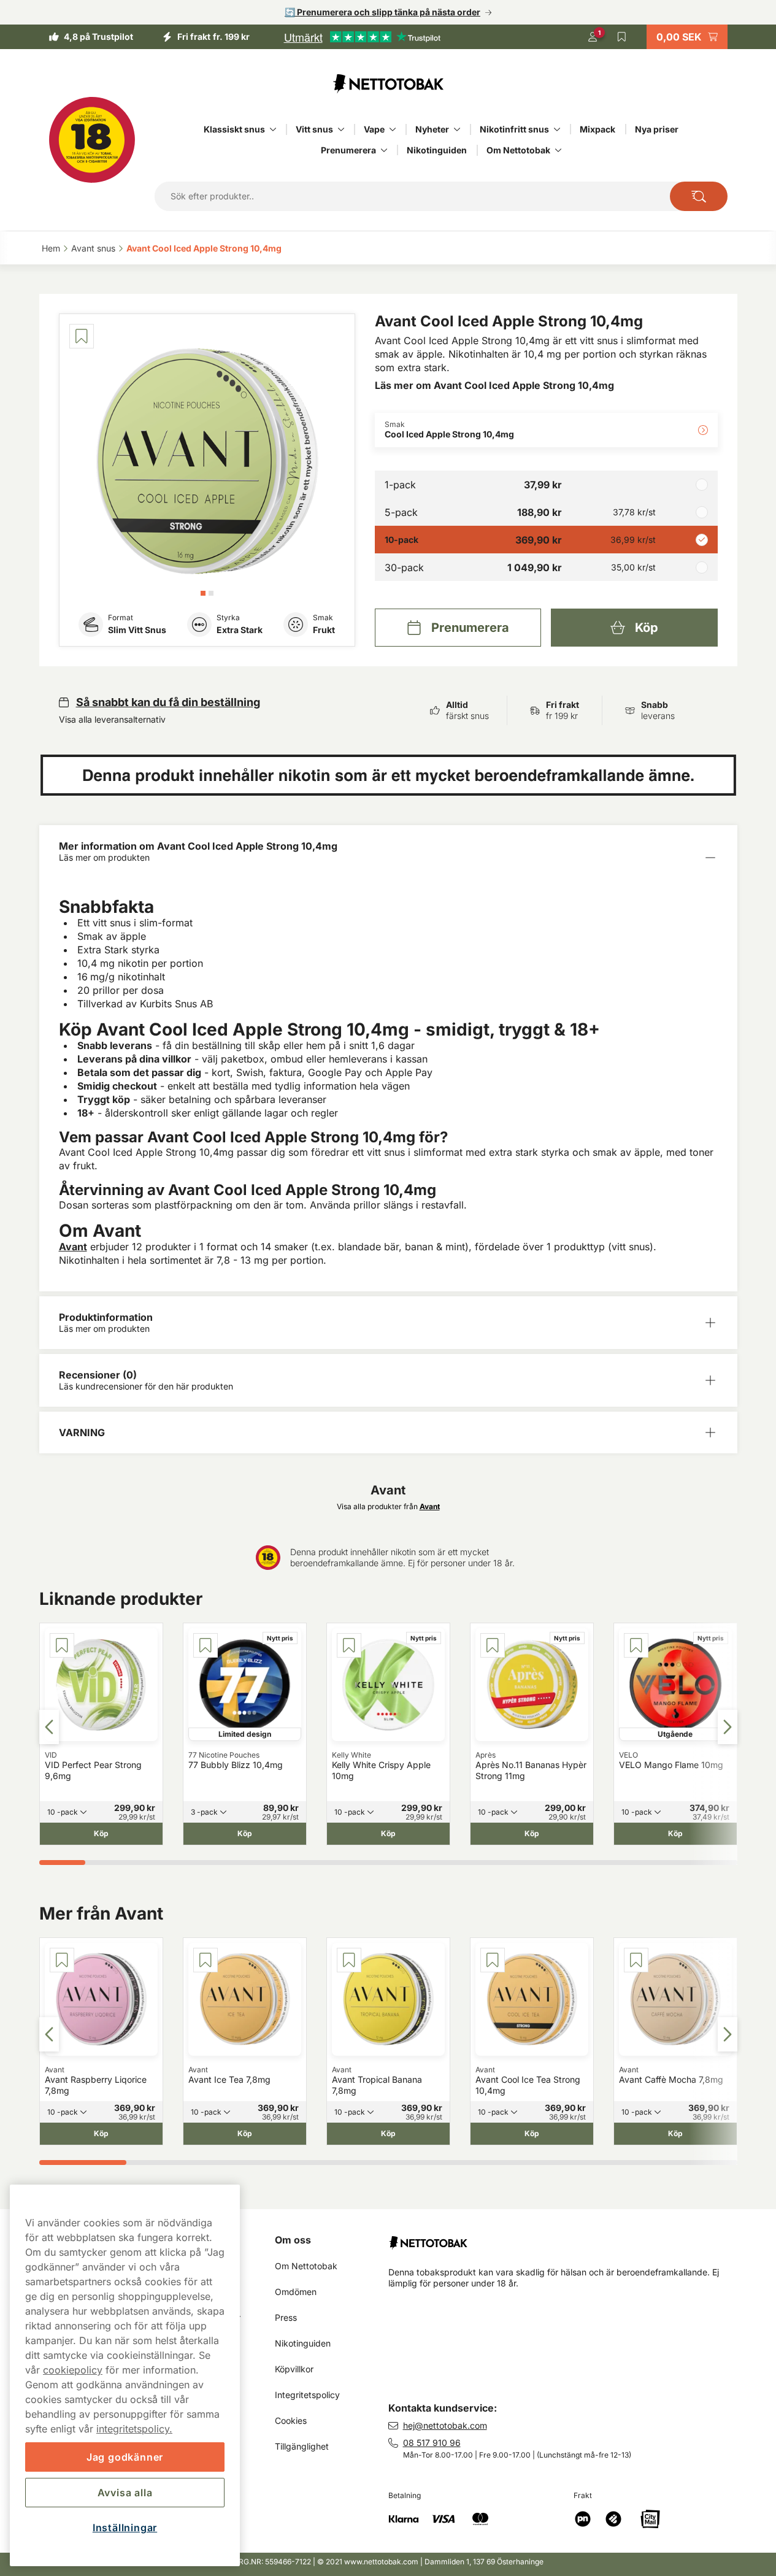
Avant (73, 1247)
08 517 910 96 (432, 2443)
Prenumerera (348, 150)
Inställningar (125, 2528)
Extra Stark (240, 630)
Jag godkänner (125, 2457)
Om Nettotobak (518, 150)
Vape (374, 129)
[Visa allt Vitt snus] (341, 129)
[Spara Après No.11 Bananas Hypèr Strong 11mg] (493, 1645)
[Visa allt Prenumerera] (384, 150)
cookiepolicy (73, 2370)
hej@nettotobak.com (445, 2425)
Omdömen (296, 2292)
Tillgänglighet (302, 2446)
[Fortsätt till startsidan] (568, 2238)
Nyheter (432, 129)
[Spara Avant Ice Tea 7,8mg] (206, 1960)
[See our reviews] (362, 37)
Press (286, 2317)
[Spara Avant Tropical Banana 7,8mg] (349, 1960)
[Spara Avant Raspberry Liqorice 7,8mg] (62, 1960)
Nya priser (657, 129)
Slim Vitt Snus (137, 630)
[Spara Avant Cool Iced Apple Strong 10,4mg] (82, 336)
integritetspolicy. (134, 2429)
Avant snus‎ (93, 248)
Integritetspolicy (307, 2395)
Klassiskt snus (234, 129)
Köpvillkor (294, 2369)
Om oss (293, 2240)
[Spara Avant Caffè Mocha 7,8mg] (636, 1960)
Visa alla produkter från (388, 1506)
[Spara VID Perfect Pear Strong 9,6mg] (62, 1645)
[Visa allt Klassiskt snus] (273, 129)
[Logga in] (593, 37)
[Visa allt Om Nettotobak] (558, 150)
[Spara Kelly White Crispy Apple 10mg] (349, 1645)
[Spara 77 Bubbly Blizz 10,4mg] (206, 1645)
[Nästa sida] (728, 1727)
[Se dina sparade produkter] (622, 37)
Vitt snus (314, 129)
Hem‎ (51, 248)
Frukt (324, 630)
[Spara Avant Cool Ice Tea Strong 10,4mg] (493, 1960)
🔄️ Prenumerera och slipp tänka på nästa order (382, 12)
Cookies (291, 2420)
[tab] (203, 593)
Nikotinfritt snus (514, 129)
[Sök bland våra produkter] (698, 196)
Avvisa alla (125, 2493)
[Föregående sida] (49, 1727)
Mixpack (597, 129)
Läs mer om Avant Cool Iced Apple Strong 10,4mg (494, 385)
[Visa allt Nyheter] (457, 129)
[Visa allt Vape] (393, 129)
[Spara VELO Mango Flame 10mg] (636, 1645)
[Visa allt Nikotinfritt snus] (557, 129)
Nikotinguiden (437, 150)
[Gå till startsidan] (388, 83)
